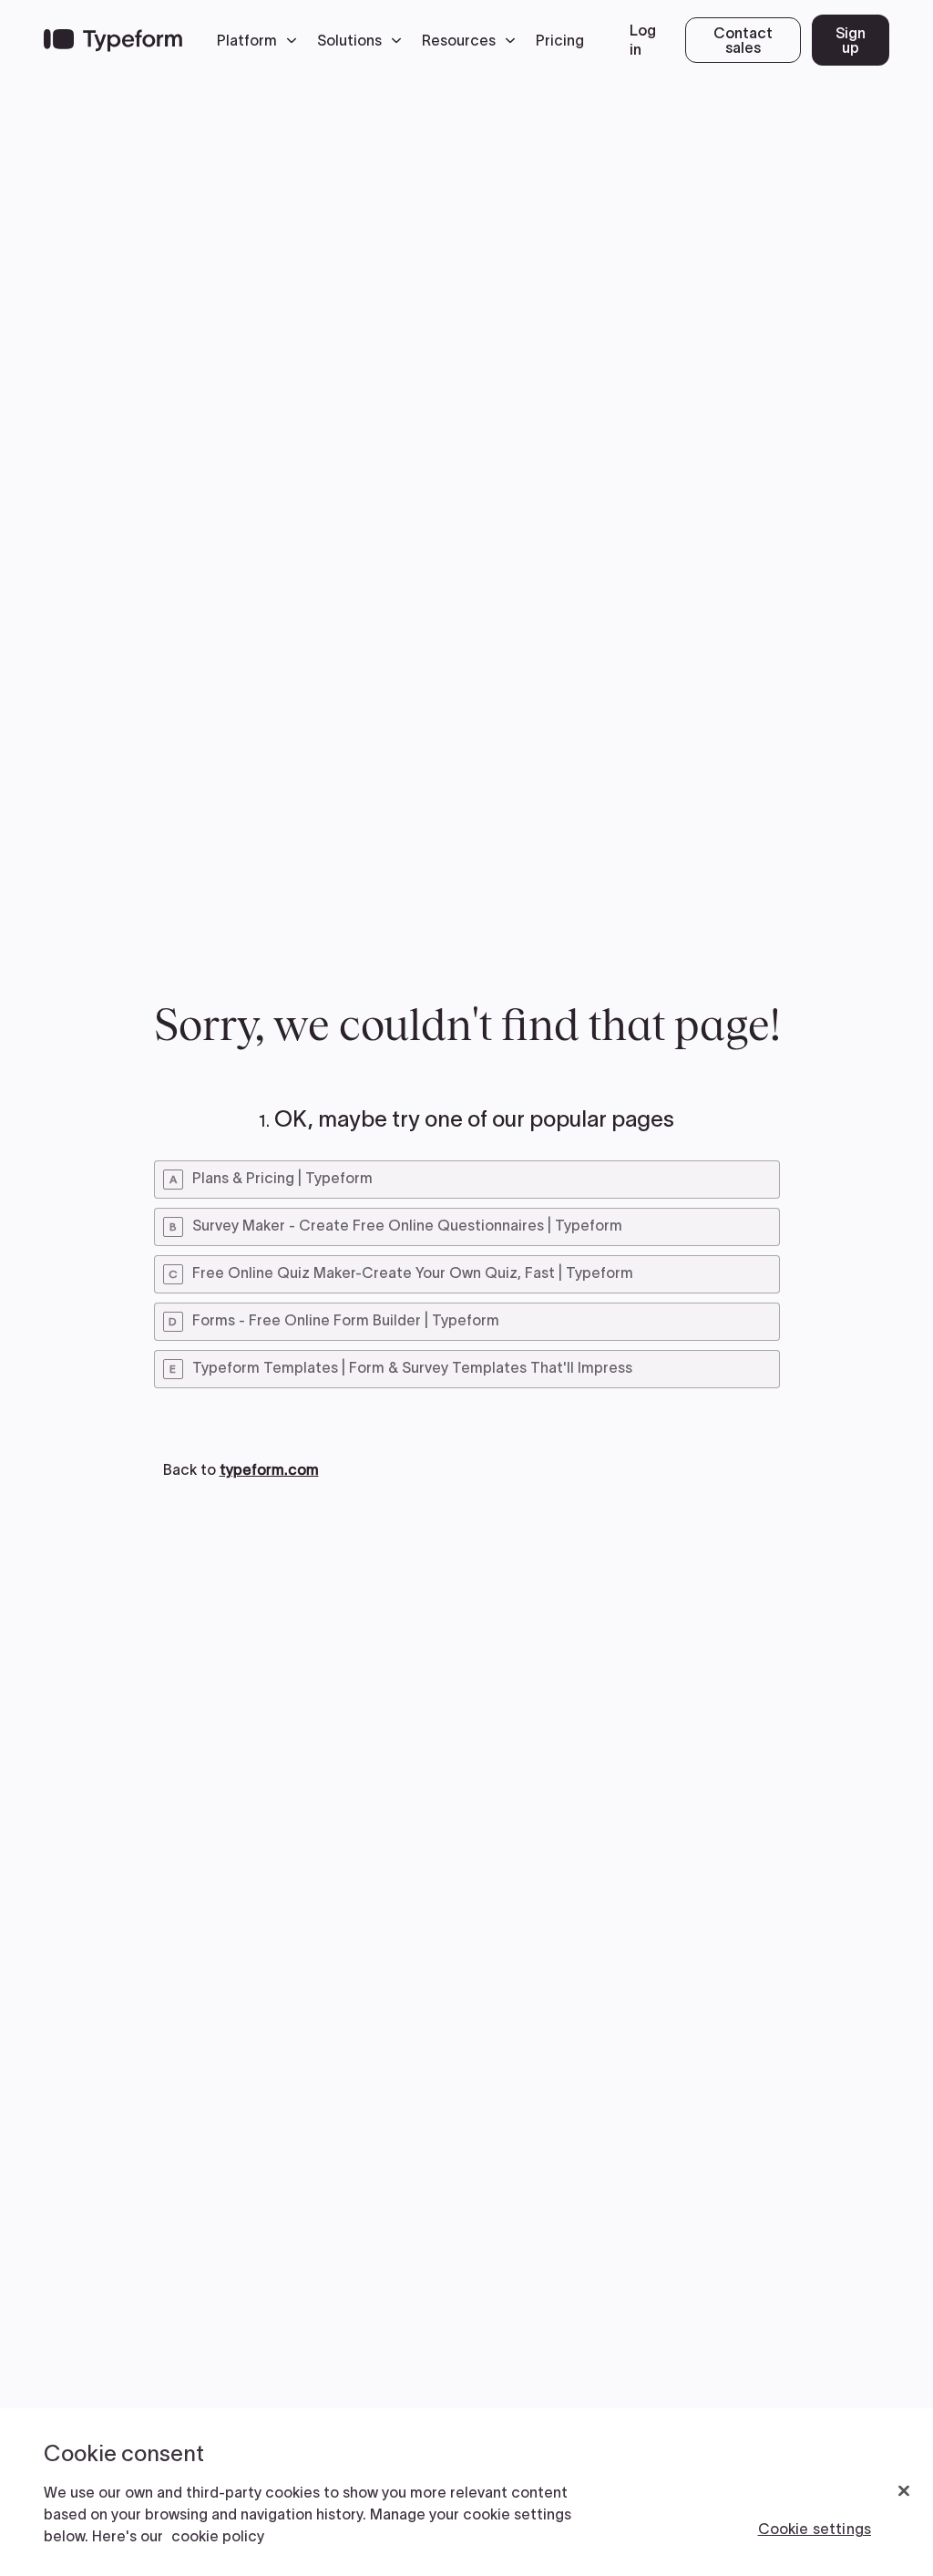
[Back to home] (113, 40)
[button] (261, 40)
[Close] (904, 2491)
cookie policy (218, 2536)
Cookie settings (815, 2529)
